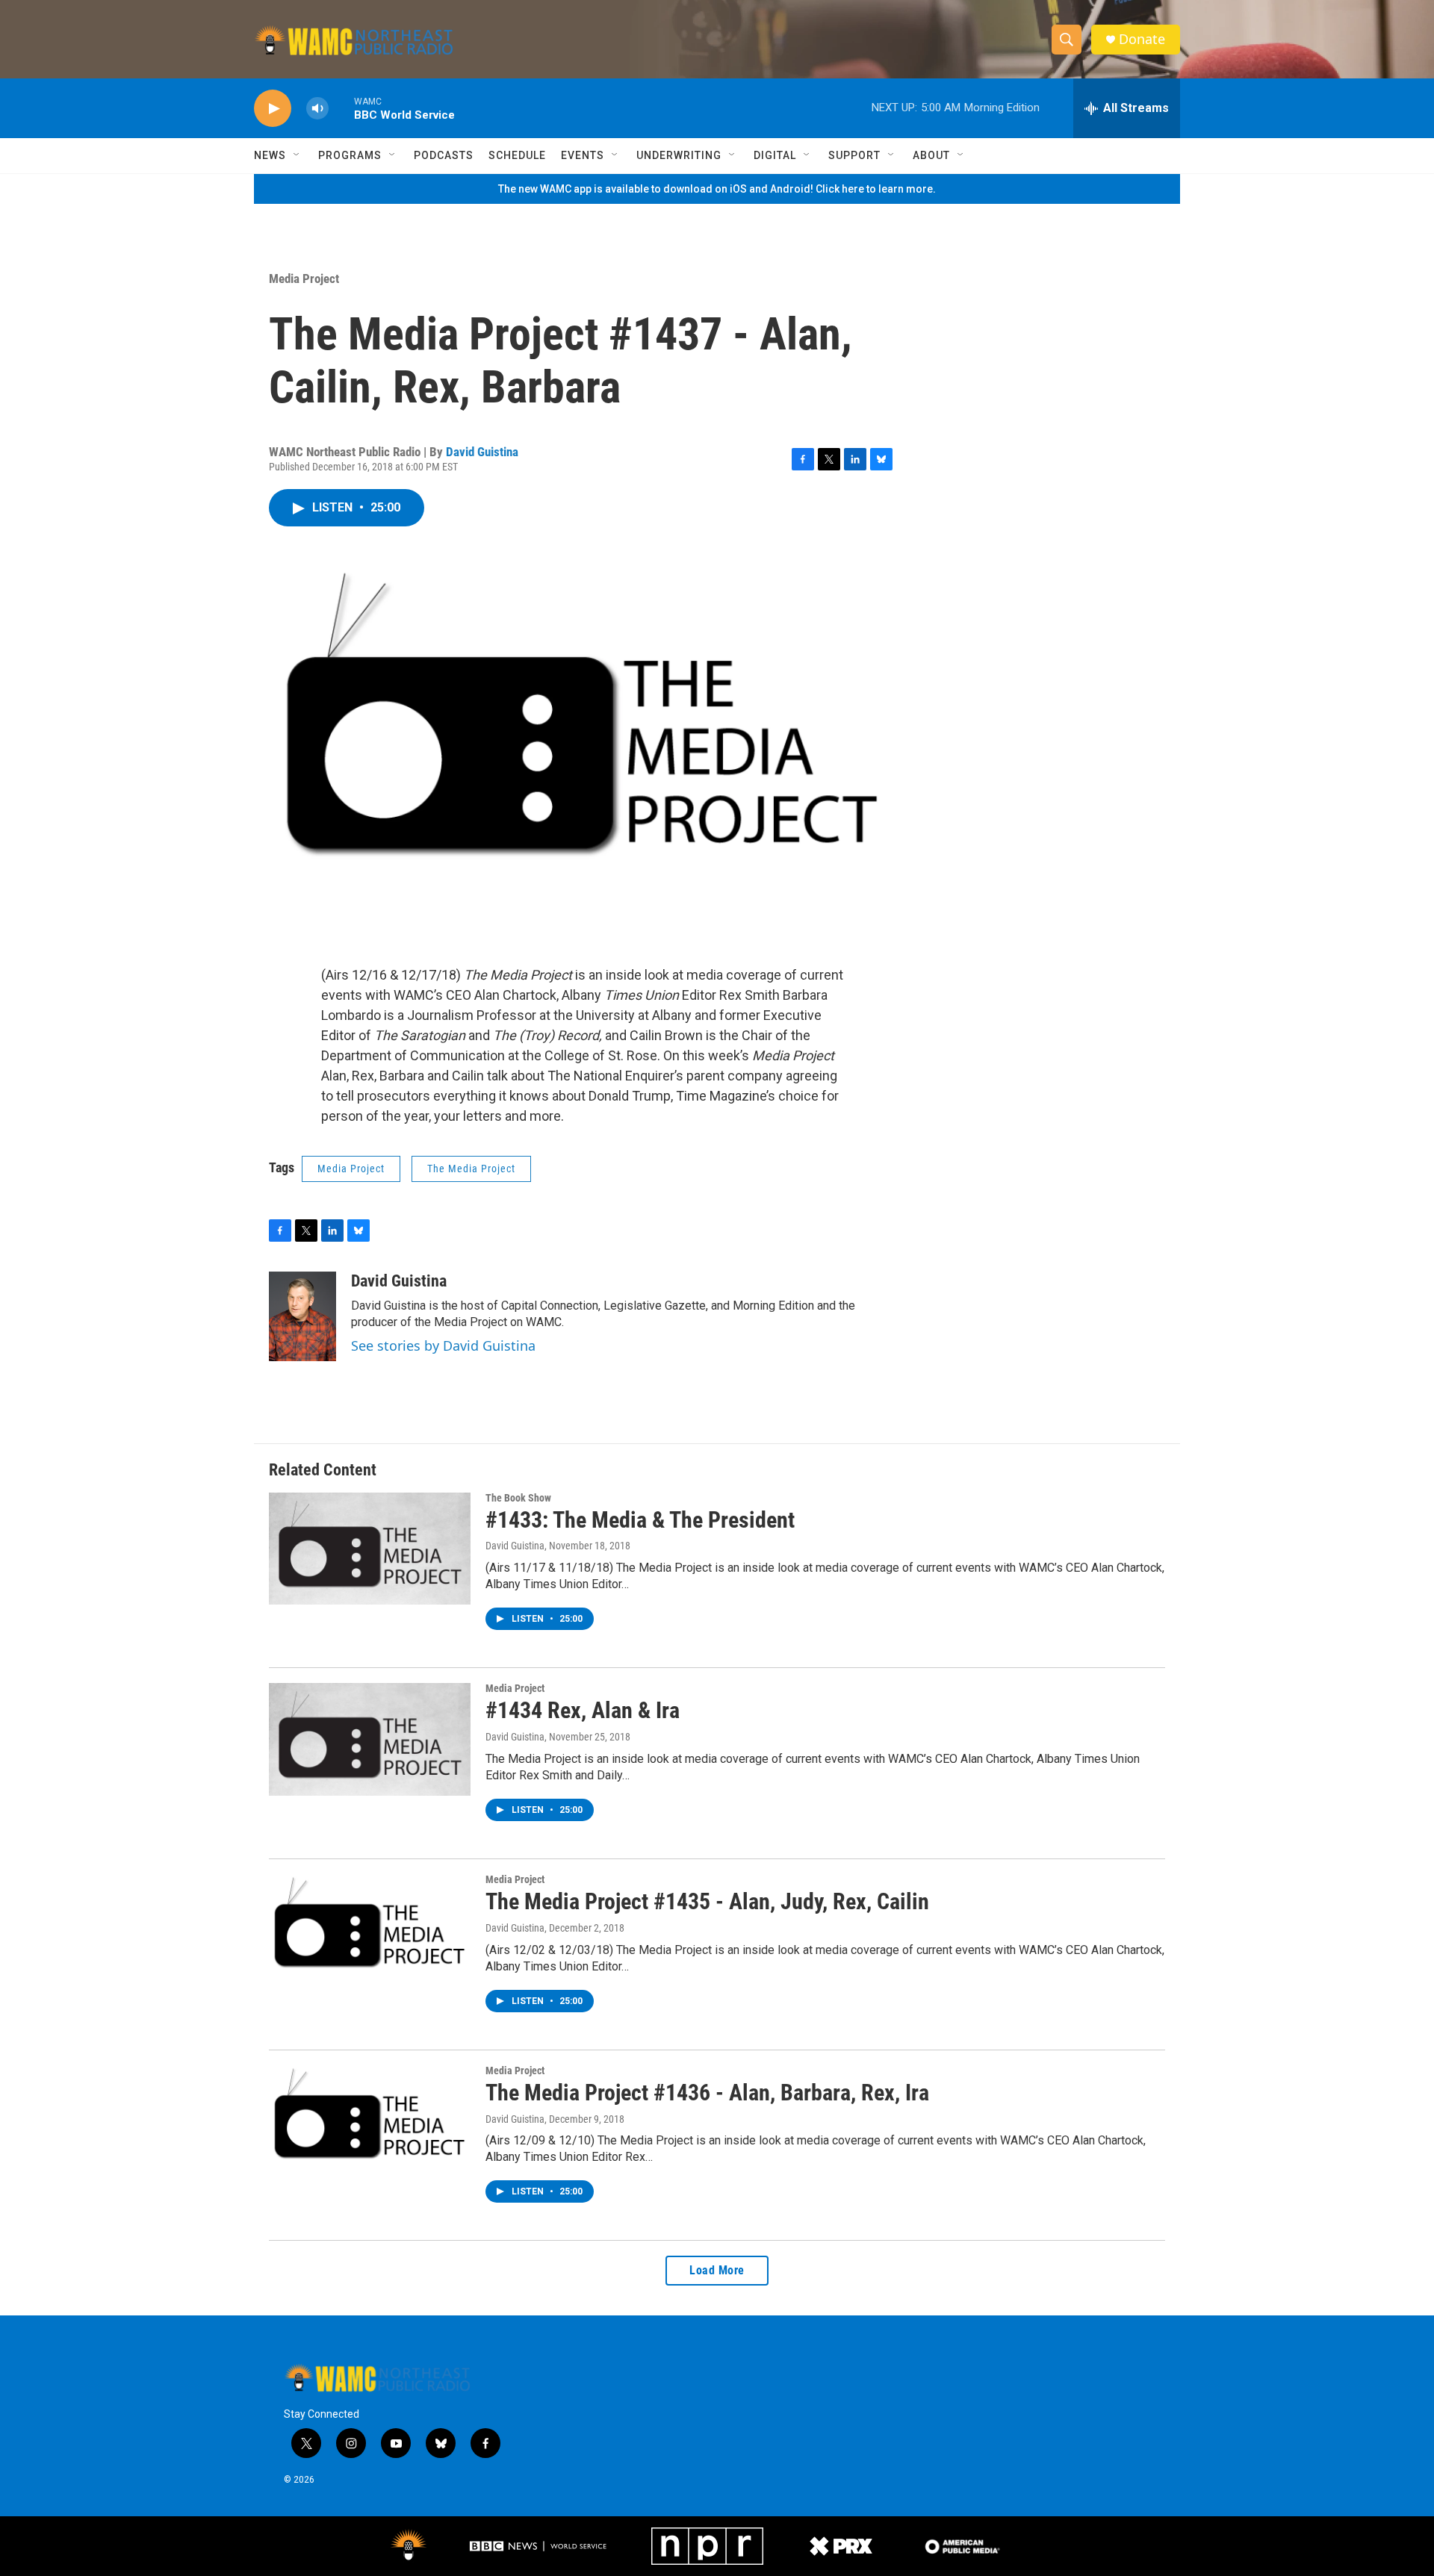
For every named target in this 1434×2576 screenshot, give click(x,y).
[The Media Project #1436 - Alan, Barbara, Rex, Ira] (370, 2121)
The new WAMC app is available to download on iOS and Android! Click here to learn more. (717, 189)
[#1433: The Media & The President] (370, 1549)
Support (854, 155)
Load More (717, 2270)
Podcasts (444, 155)
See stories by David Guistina (443, 1345)
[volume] (317, 109)
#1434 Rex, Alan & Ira (583, 1710)
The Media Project (471, 1169)
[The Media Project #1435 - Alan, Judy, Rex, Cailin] (370, 1930)
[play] (273, 109)
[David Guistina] (302, 1316)
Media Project (304, 279)
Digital (775, 155)
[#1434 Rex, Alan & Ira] (370, 1739)
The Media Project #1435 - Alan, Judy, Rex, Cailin (707, 1901)
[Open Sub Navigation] (297, 155)
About (931, 155)
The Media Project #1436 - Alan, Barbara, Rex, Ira (707, 2093)
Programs (350, 155)
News (270, 155)
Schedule (517, 155)
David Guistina (482, 452)
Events (583, 155)
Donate (1142, 39)
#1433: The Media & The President (640, 1520)
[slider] (341, 108)
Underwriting (679, 155)
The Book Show (518, 1498)
